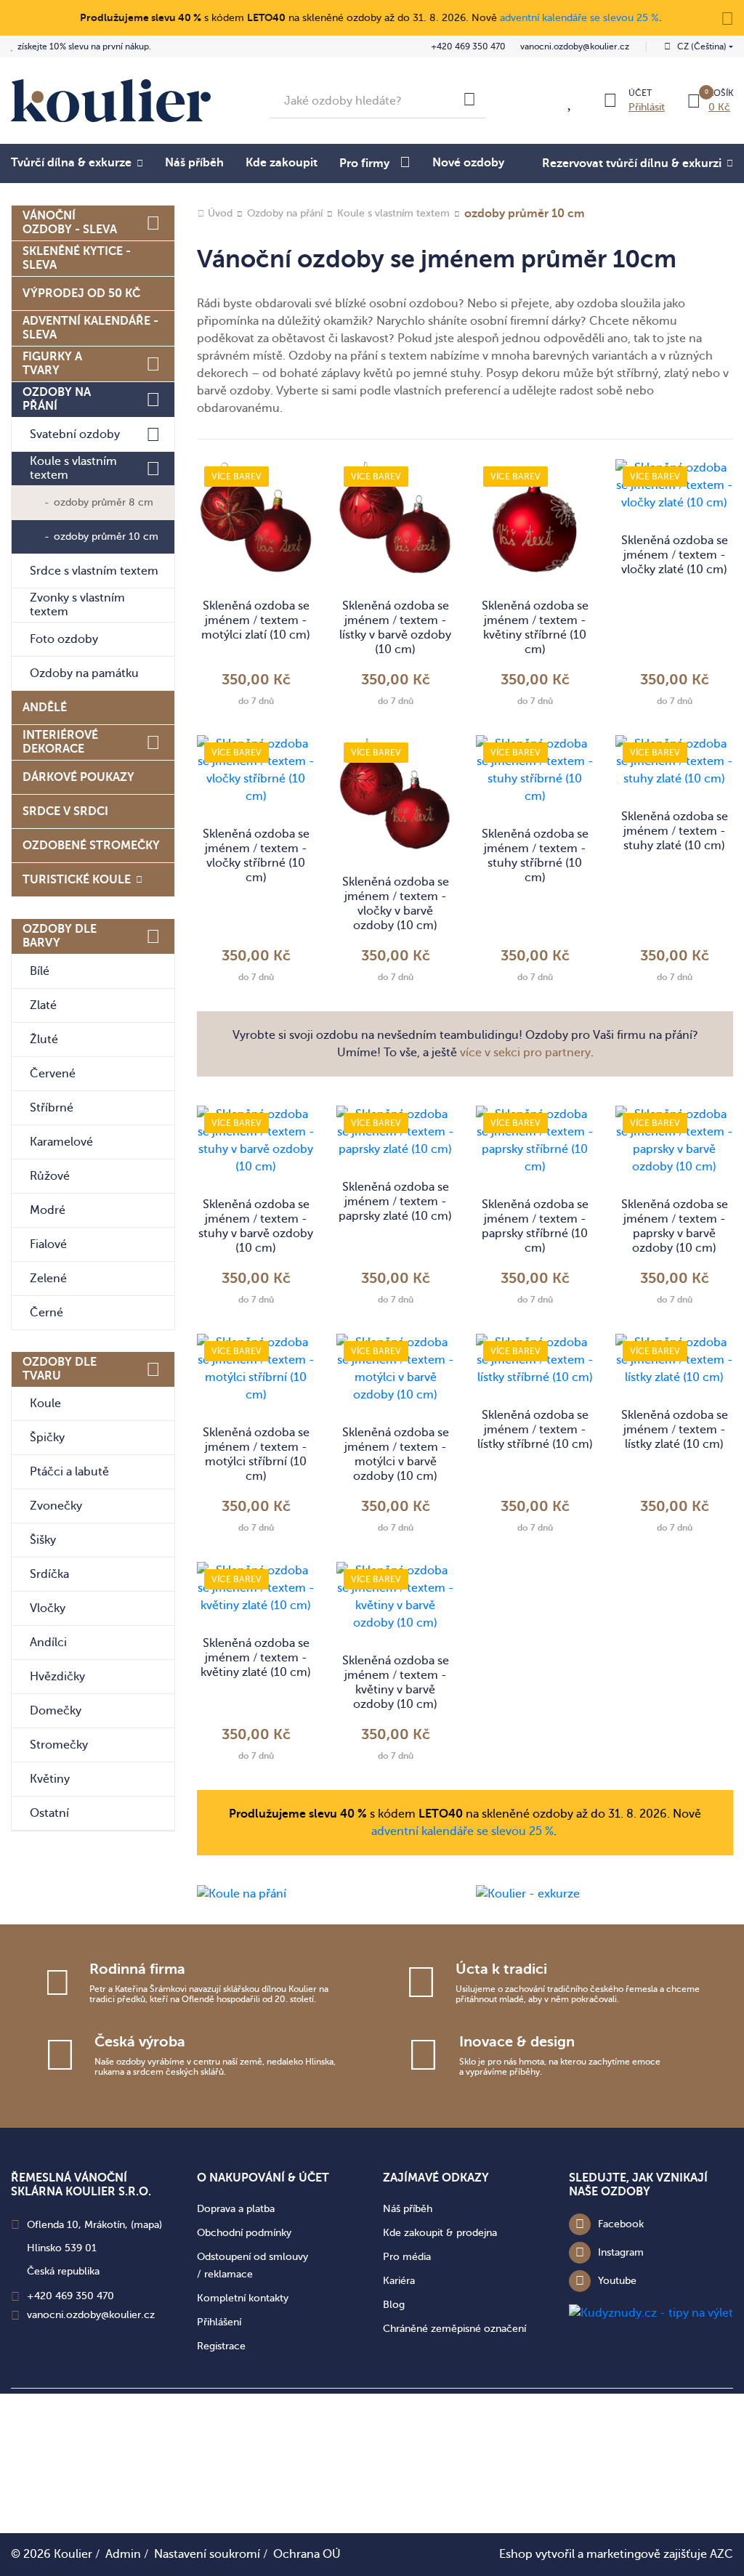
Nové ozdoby (468, 163)
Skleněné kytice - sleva (77, 258)
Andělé (45, 708)
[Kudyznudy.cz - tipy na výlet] (651, 2312)
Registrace (221, 2346)
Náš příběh (194, 163)
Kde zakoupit (282, 163)
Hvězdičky (57, 1677)
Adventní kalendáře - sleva (90, 328)
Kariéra (399, 2281)
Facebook (621, 2224)
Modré (48, 1210)
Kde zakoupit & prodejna (440, 2233)
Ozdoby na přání (57, 399)
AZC (721, 2554)
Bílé (40, 971)
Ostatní (49, 1813)
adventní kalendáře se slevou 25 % (579, 18)
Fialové (48, 1244)
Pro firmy (364, 163)
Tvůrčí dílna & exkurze (71, 163)
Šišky (43, 1540)
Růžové (50, 1176)
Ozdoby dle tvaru (60, 1369)
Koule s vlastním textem (73, 468)
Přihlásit (647, 107)
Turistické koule (77, 880)
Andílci (48, 1643)
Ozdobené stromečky (91, 846)
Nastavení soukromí (207, 2554)
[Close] (727, 17)
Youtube (617, 2281)
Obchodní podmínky (244, 2233)
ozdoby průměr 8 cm (104, 502)
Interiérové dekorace (60, 742)
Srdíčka (49, 1574)
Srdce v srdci (65, 811)
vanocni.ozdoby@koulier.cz (575, 46)
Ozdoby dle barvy (60, 936)
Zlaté (43, 1005)
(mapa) (146, 2225)
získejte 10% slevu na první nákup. (84, 46)
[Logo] (111, 101)
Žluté (44, 1040)
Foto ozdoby (64, 639)
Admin (123, 2554)
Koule (45, 1404)
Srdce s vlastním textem (94, 571)
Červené (53, 1074)
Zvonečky (56, 1506)
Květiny (50, 1779)
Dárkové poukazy (78, 777)
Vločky (48, 1608)
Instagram (621, 2252)
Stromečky (59, 1745)
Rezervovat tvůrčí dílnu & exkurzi (632, 163)
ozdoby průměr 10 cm (106, 536)
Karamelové (61, 1142)
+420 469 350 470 (468, 46)
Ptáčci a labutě (69, 1472)
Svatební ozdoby (75, 434)
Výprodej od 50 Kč (81, 293)
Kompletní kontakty (243, 2298)
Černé (46, 1313)
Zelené (48, 1279)
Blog (394, 2305)
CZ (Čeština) (702, 46)
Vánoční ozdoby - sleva (70, 223)
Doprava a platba (236, 2209)
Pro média (407, 2257)
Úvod (220, 213)
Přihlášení (219, 2322)
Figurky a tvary (52, 364)
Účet (640, 93)
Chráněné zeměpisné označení (454, 2329)
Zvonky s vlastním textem (77, 605)
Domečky (56, 1711)
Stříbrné (52, 1108)
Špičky (47, 1438)
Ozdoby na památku (84, 673)
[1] (469, 101)
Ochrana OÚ (307, 2554)
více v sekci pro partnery (525, 1053)
